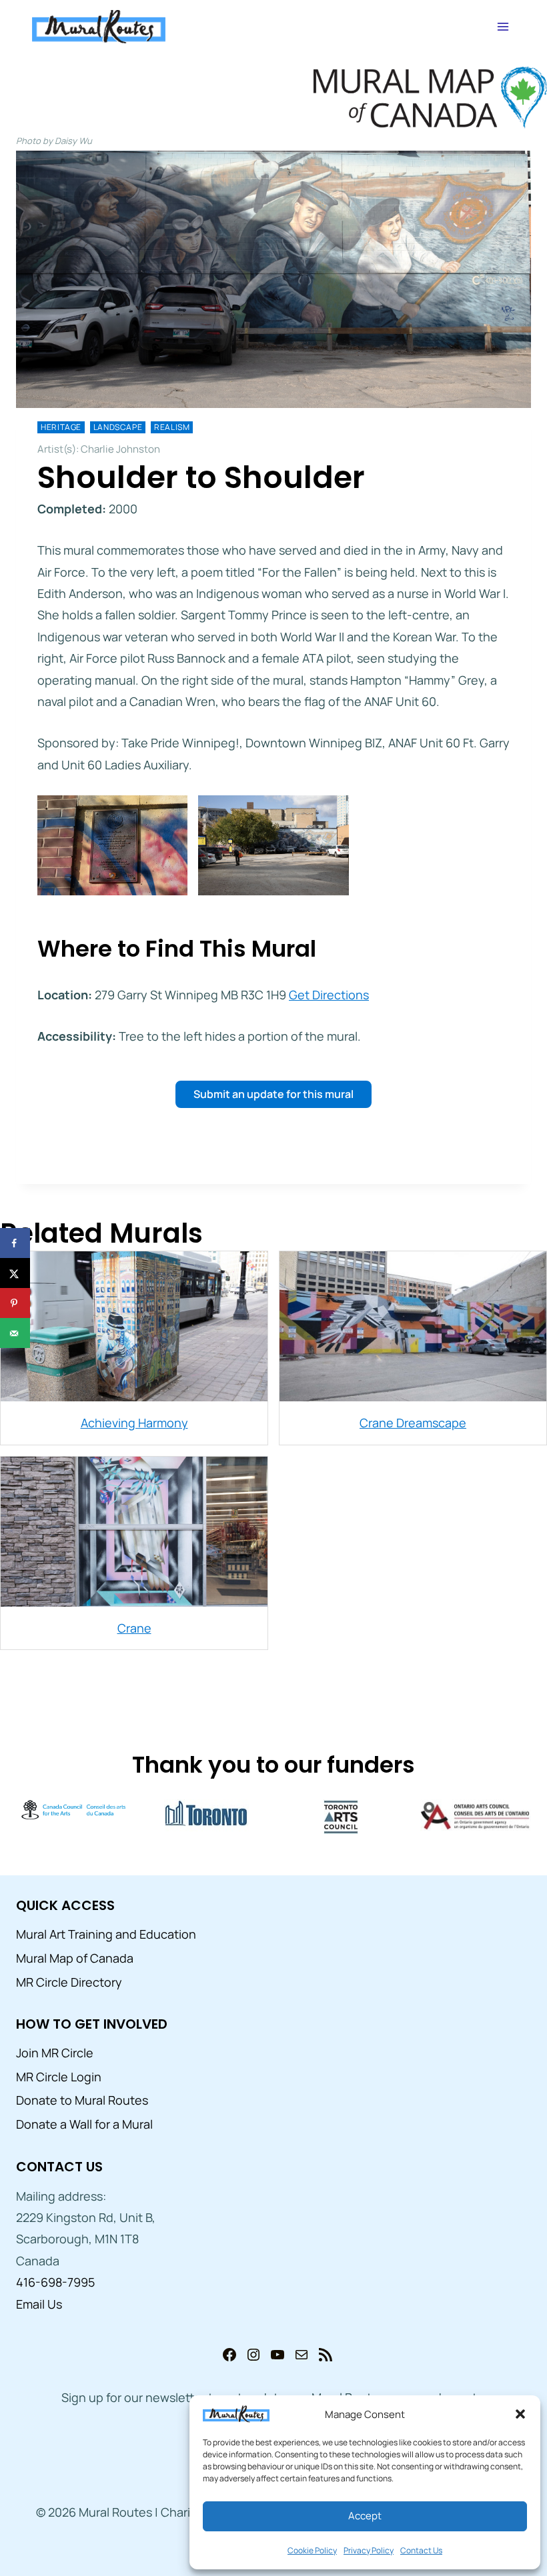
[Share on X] (15, 1273)
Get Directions (329, 995)
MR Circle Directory (69, 1982)
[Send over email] (15, 1333)
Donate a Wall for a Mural (84, 2124)
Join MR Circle (55, 2053)
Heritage (61, 427)
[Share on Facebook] (15, 1243)
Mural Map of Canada (75, 1958)
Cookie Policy (312, 2550)
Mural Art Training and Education (106, 1934)
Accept (365, 2516)
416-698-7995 (55, 2282)
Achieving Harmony (134, 1423)
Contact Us (421, 2550)
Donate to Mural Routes (82, 2100)
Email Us (39, 2304)
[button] (520, 2414)
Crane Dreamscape (413, 1423)
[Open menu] (503, 26)
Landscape (118, 427)
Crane (134, 1628)
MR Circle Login (59, 2077)
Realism (172, 427)
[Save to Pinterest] (15, 1303)
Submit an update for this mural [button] (273, 1094)
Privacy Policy (369, 2550)
